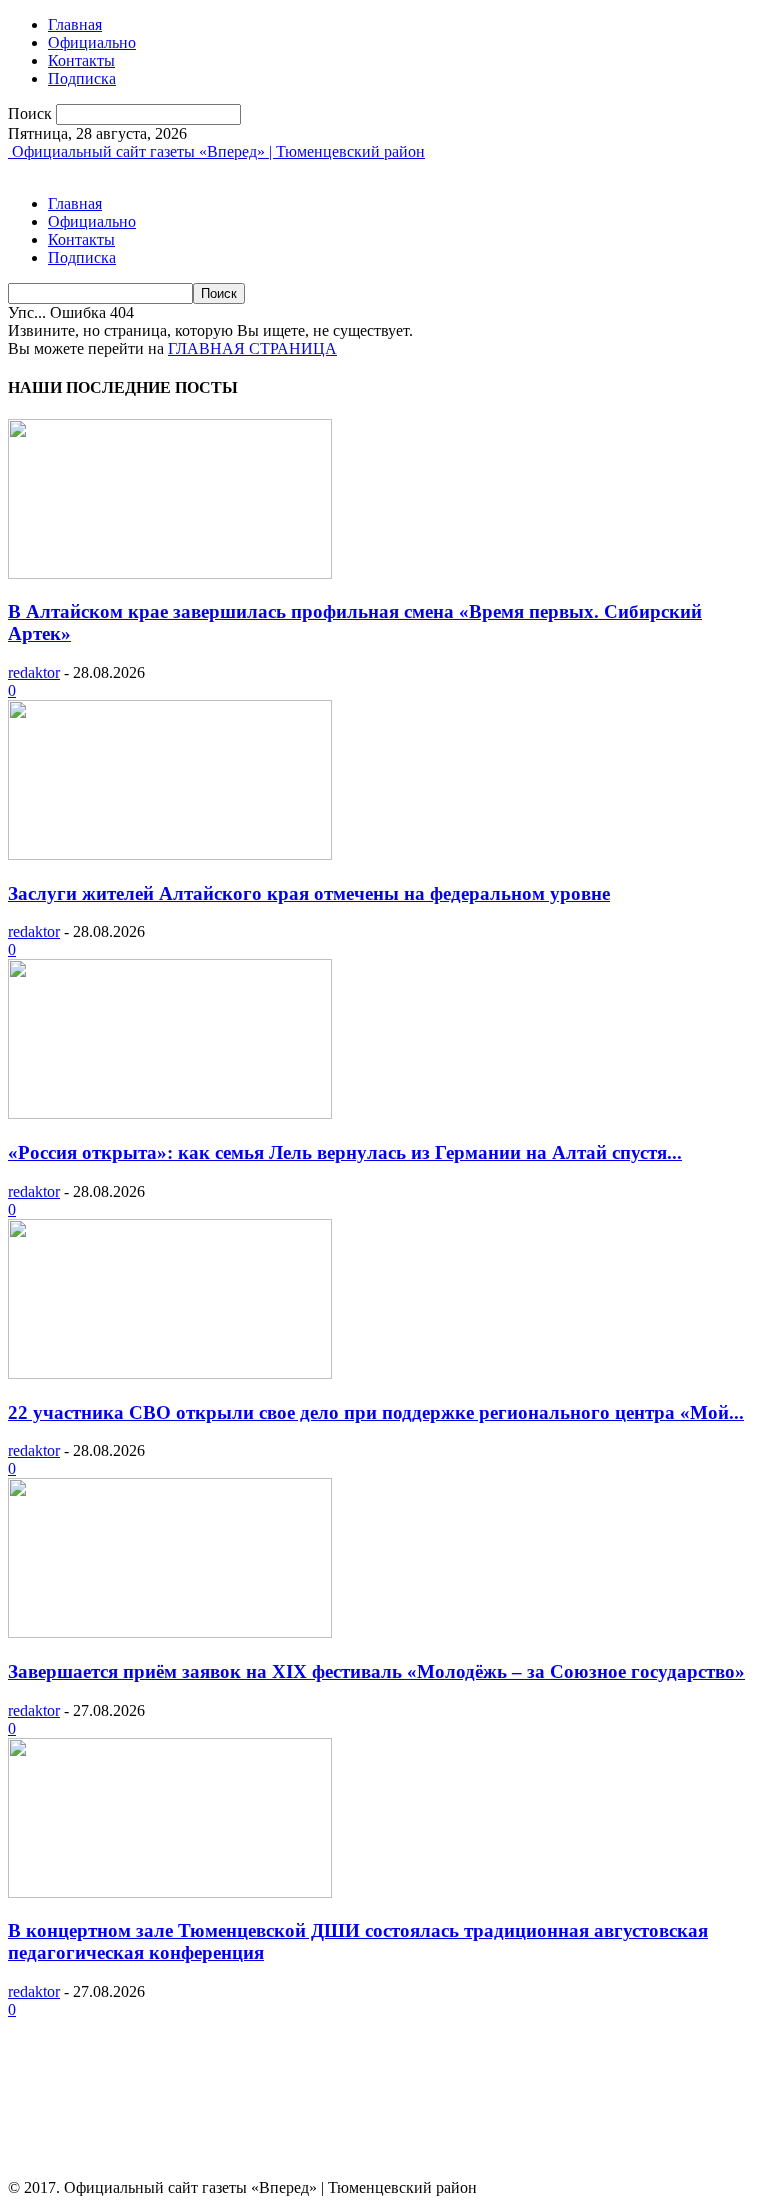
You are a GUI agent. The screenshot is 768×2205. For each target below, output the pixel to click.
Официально (92, 42)
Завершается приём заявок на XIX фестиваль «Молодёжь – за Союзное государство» (376, 1671)
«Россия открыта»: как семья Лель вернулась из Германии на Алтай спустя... (345, 1152)
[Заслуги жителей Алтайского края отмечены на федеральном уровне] (170, 854)
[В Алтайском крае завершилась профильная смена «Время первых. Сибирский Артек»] (170, 573)
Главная (75, 24)
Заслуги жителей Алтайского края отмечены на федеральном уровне (309, 893)
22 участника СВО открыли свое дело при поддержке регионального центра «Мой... (376, 1412)
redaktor (34, 672)
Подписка (82, 78)
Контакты (81, 60)
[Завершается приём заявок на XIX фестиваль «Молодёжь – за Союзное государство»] (170, 1632)
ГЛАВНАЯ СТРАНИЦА (252, 348)
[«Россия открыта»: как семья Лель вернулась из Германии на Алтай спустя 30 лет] (170, 1113)
